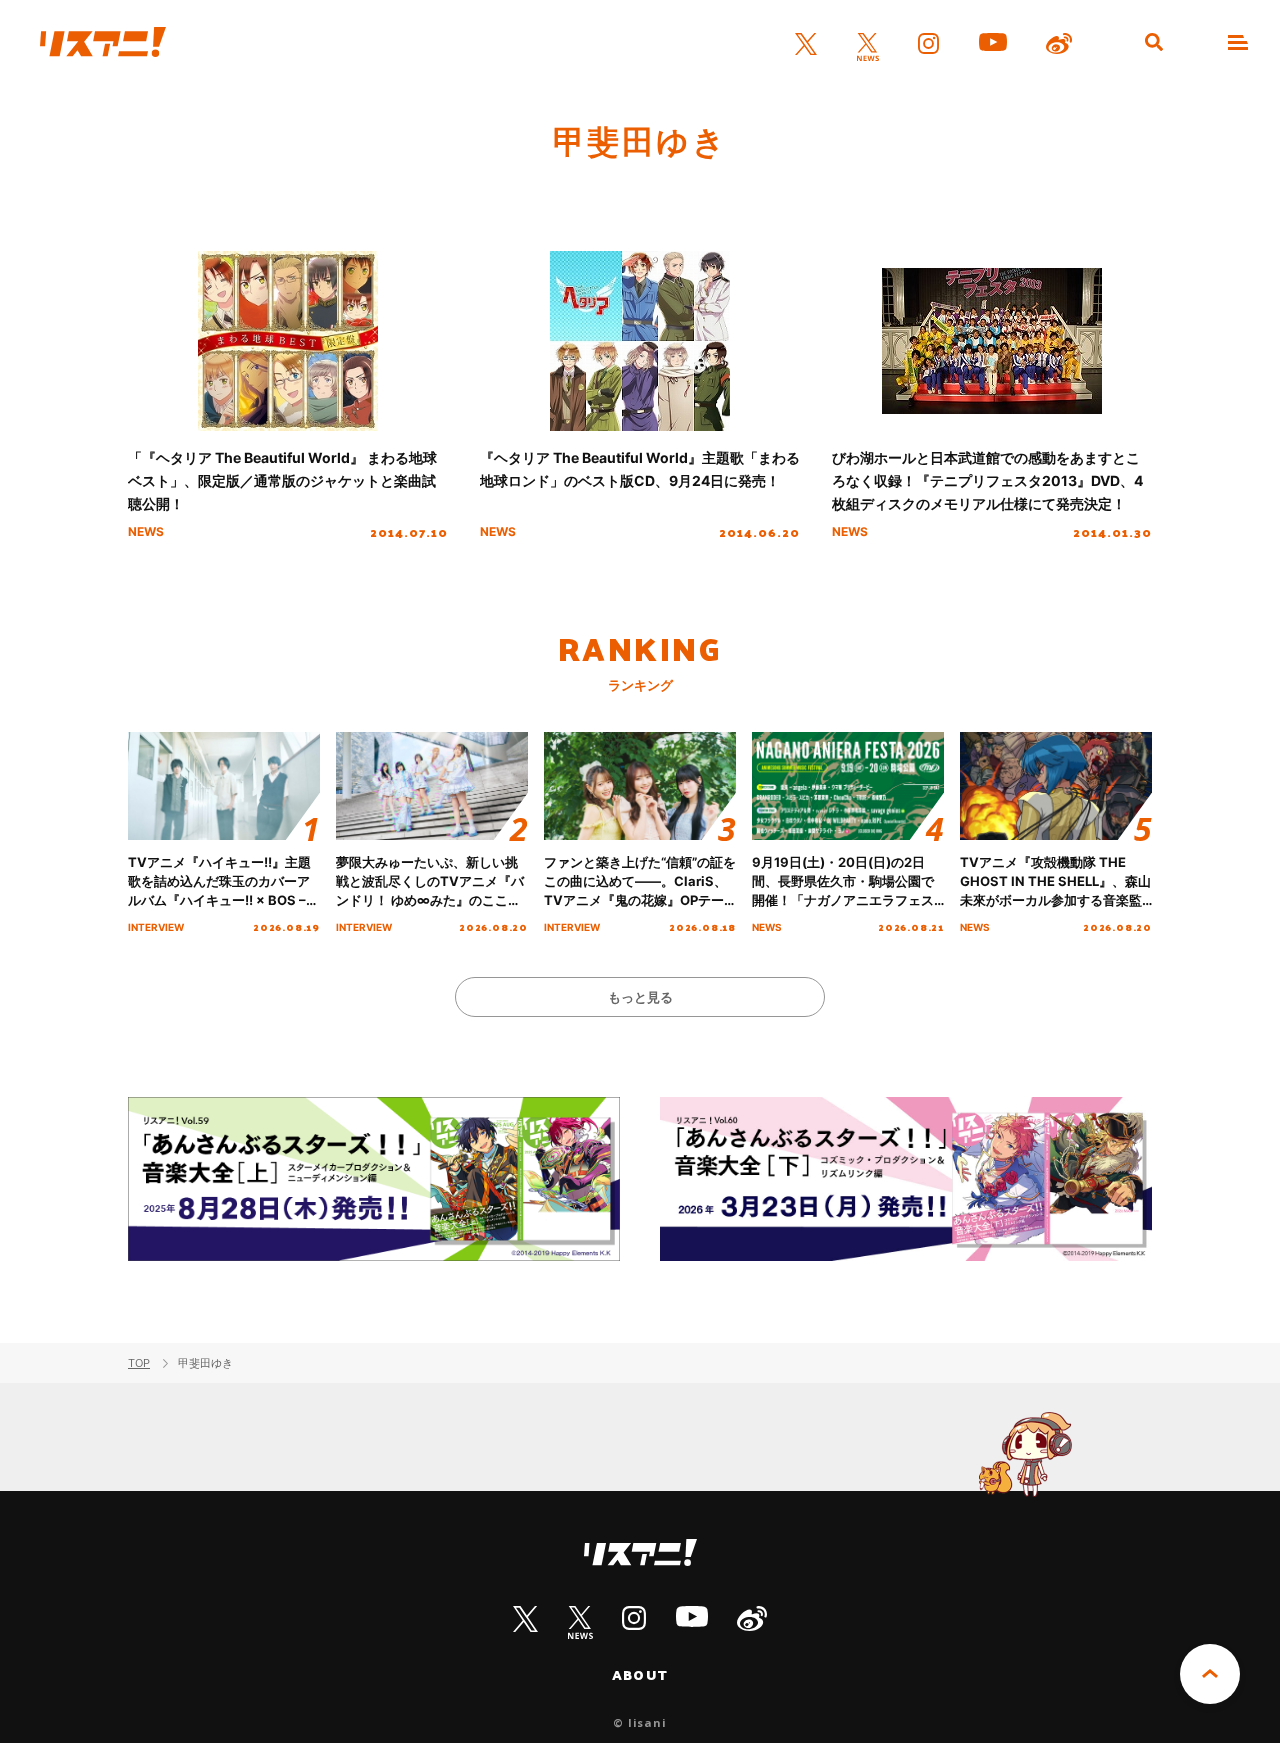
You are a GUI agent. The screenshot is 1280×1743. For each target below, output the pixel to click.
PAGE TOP (1210, 1674)
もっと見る (640, 997)
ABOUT (640, 1675)
